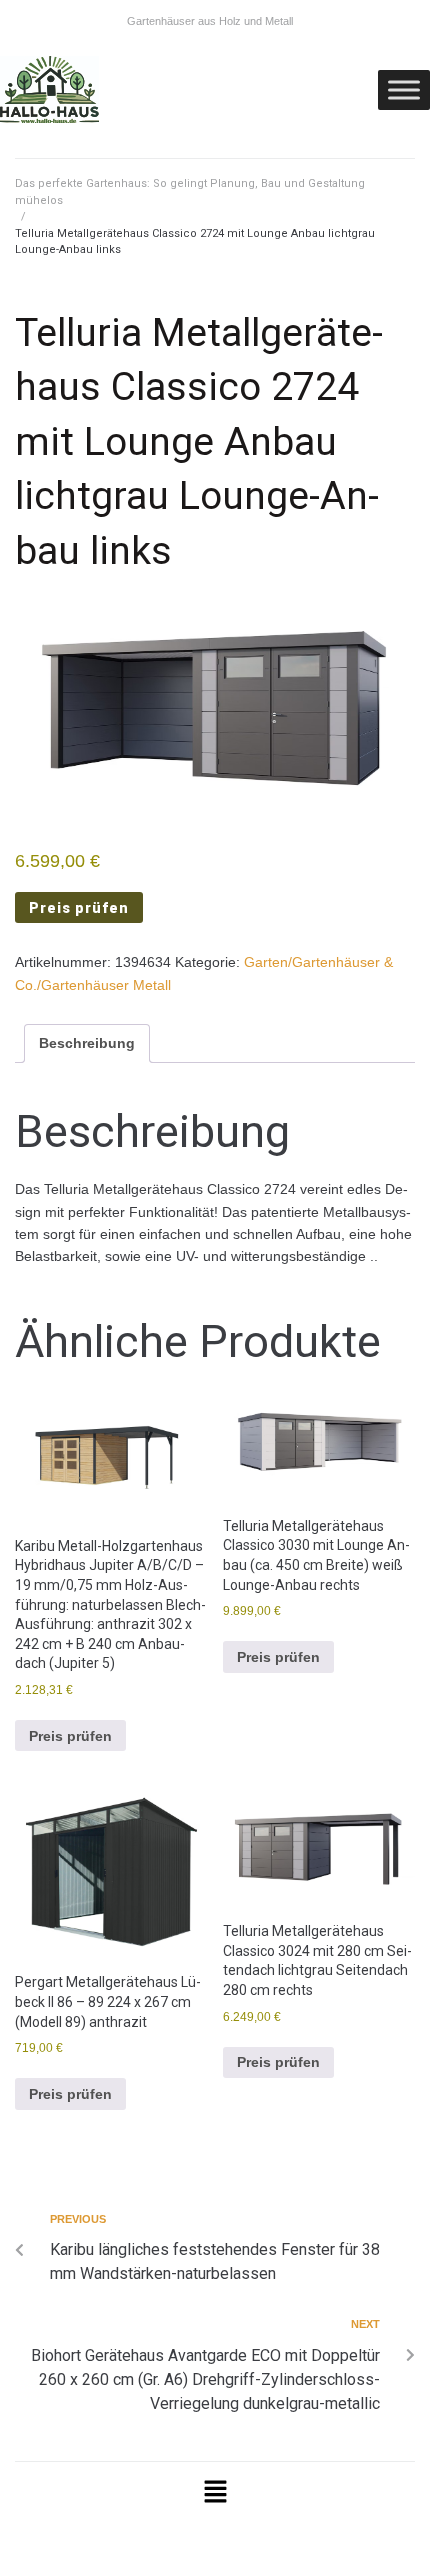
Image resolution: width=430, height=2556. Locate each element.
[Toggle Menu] (404, 89)
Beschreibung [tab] (87, 1043)
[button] (215, 2494)
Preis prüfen (79, 908)
